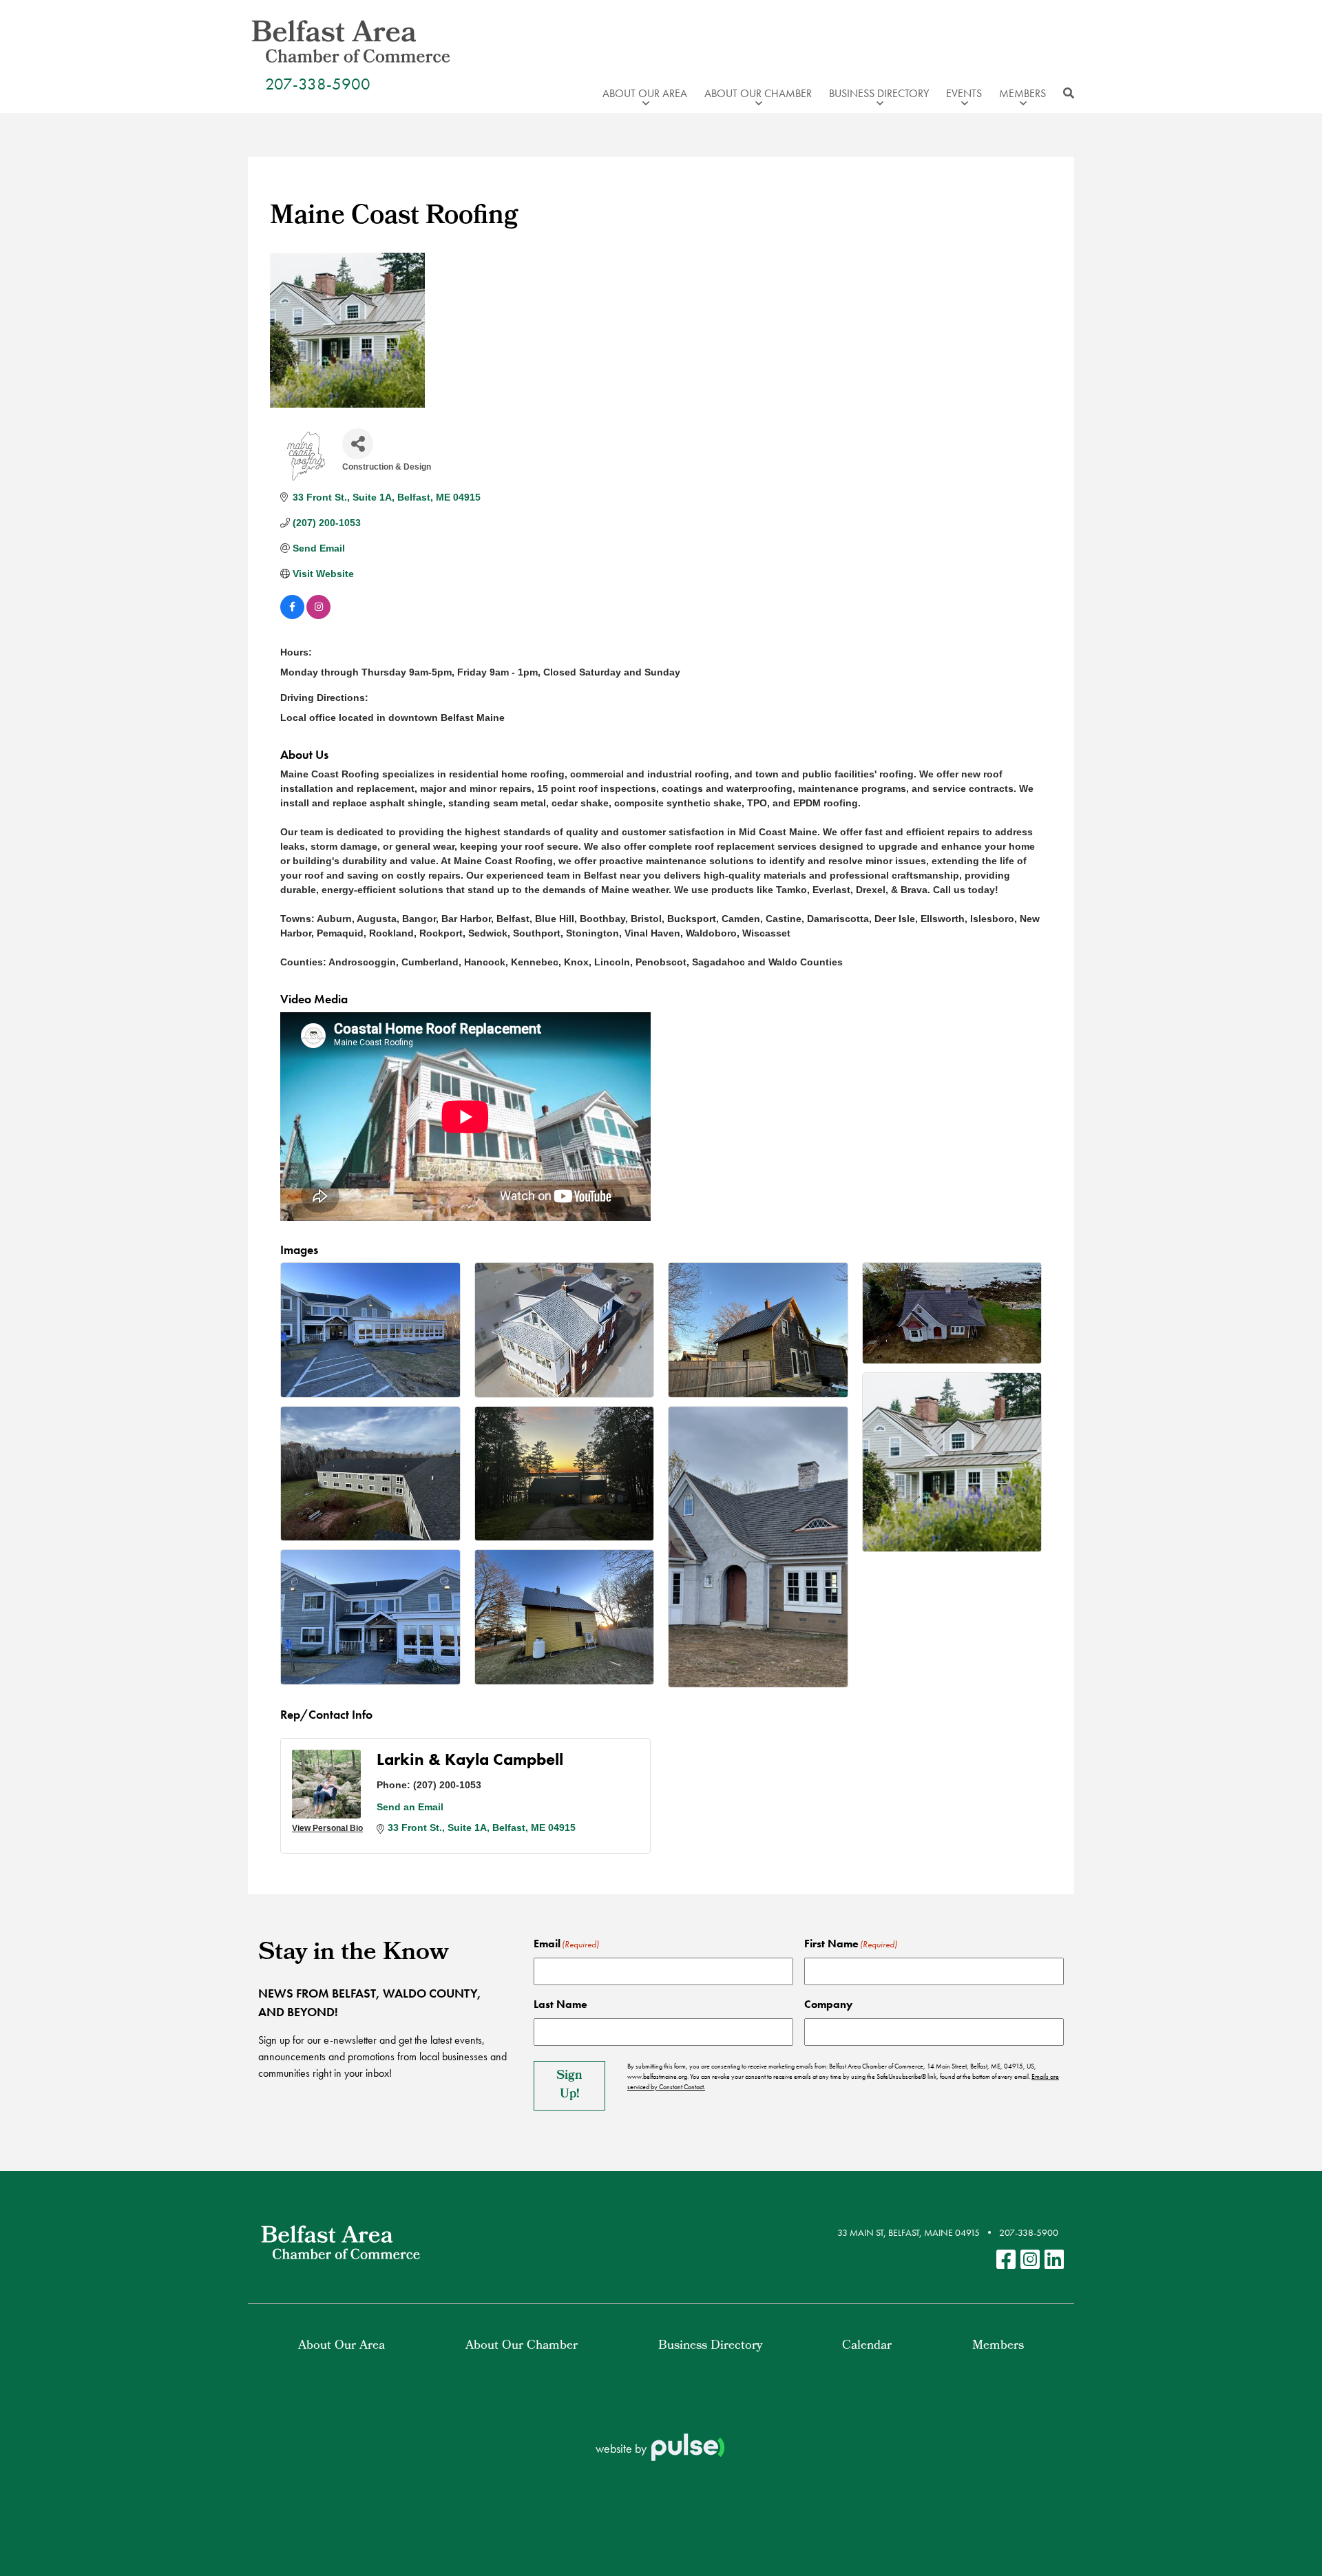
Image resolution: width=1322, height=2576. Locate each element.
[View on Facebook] (292, 616)
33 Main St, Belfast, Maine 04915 (909, 2232)
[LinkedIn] (1054, 2260)
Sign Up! (569, 2086)
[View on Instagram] (318, 616)
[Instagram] (1030, 2260)
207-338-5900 (318, 84)
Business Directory (710, 2346)
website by (622, 2448)
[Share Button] (358, 444)
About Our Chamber (522, 2346)
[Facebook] (1006, 2260)
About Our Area (342, 2346)
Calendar (867, 2346)
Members (998, 2346)
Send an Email (410, 1807)
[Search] (1065, 94)
